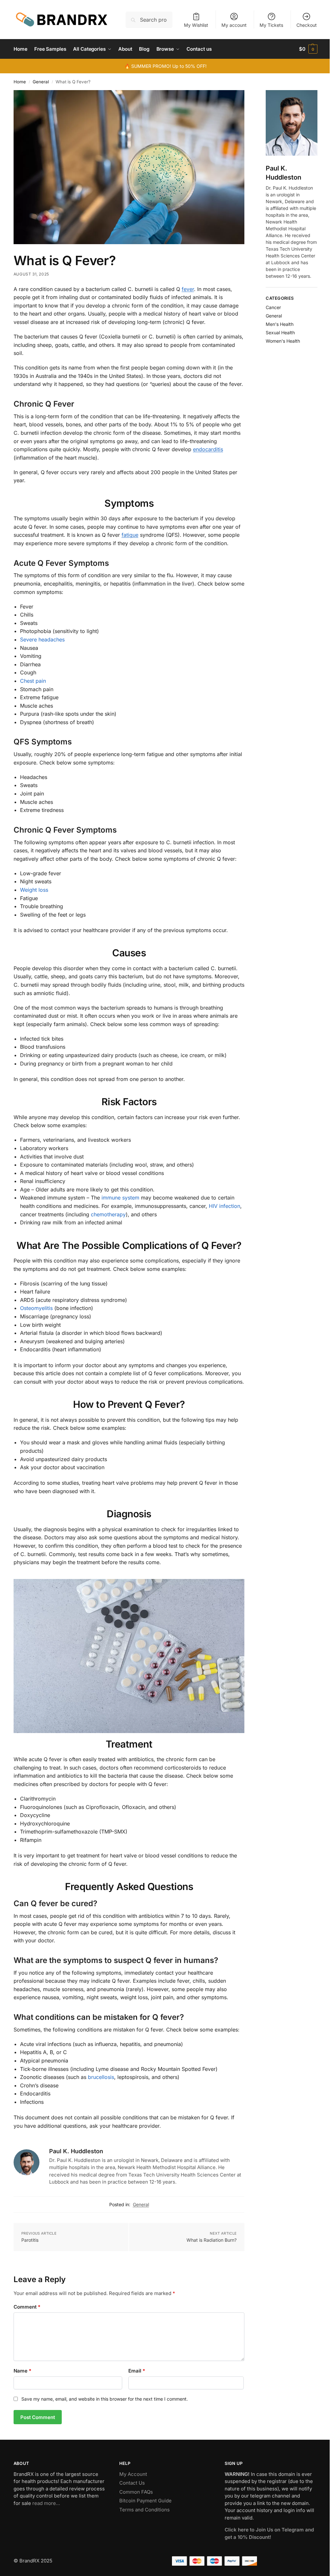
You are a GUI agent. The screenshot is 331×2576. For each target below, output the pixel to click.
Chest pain (33, 681)
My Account (133, 2474)
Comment (27, 2307)
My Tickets (271, 25)
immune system (120, 1198)
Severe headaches (42, 639)
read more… (46, 2503)
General (41, 82)
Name (22, 2371)
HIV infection (224, 1206)
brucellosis (101, 2077)
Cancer (273, 307)
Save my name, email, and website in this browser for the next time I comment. (105, 2399)
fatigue (130, 535)
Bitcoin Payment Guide (145, 2501)
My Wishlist (196, 25)
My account (234, 25)
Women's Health (283, 341)
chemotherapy (108, 1214)
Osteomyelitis (36, 1308)
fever (188, 289)
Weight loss (34, 890)
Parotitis (30, 2240)
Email (137, 2371)
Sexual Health (280, 332)
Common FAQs (136, 2492)
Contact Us (132, 2483)
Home (20, 82)
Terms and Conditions (144, 2510)
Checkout (307, 25)
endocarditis (208, 449)
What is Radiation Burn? (212, 2240)
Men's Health (280, 324)
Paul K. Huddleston (76, 2151)
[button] (308, 49)
